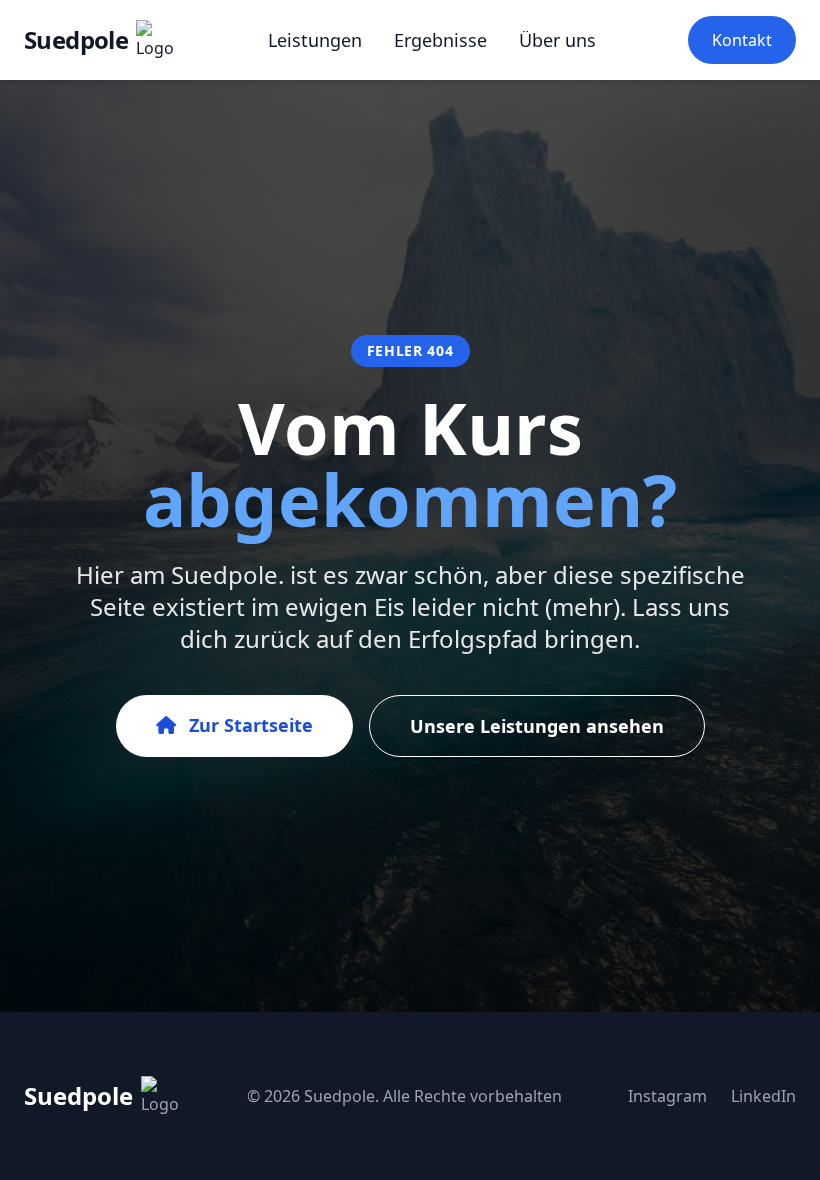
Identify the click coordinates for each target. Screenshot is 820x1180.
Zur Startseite (248, 725)
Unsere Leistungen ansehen (537, 726)
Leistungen (315, 40)
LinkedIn (763, 1096)
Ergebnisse (440, 40)
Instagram (667, 1096)
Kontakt (742, 40)
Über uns (557, 40)
